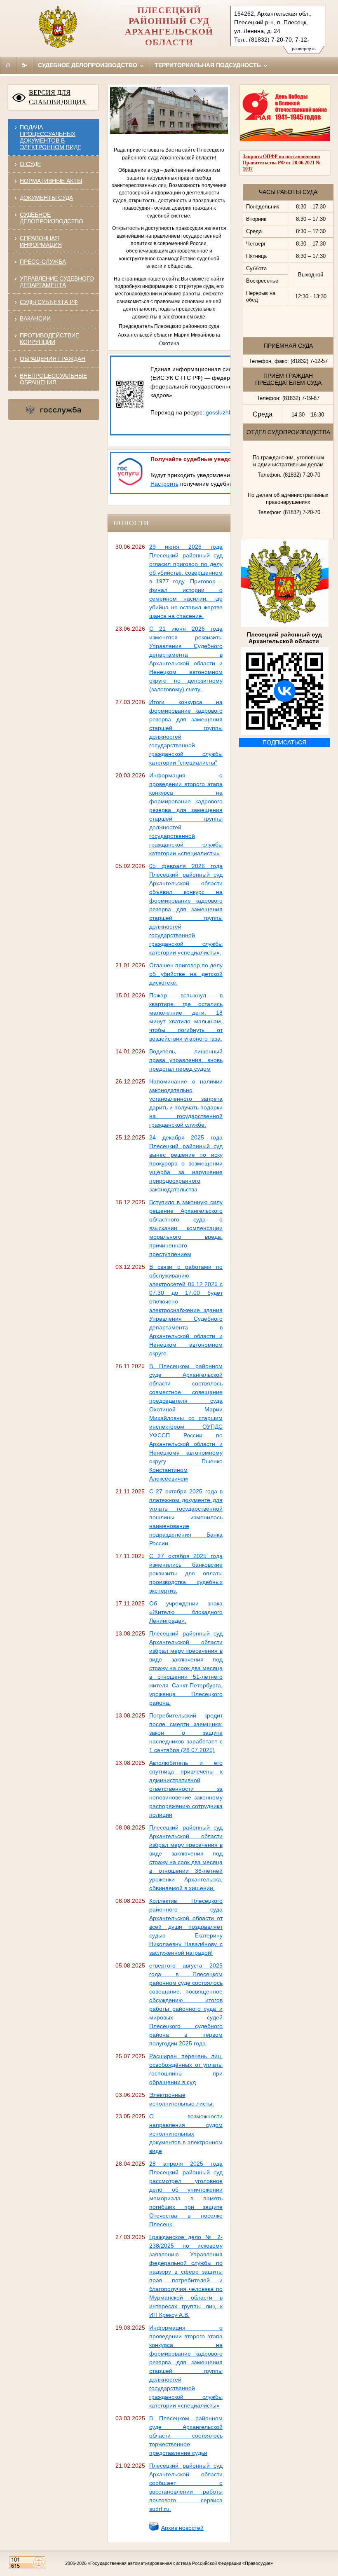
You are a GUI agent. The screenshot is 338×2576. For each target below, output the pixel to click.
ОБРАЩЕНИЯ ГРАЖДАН (53, 359)
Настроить (164, 484)
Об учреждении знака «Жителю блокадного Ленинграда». (186, 1612)
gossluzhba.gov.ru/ (230, 412)
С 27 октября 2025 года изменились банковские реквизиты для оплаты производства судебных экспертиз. (186, 1573)
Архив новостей (182, 2528)
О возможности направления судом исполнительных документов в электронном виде (186, 2134)
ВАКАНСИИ (35, 318)
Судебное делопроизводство (88, 65)
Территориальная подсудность (209, 65)
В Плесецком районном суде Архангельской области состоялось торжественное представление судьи (186, 2436)
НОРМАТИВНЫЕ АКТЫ (51, 181)
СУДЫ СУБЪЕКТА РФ (49, 302)
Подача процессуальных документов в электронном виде (50, 137)
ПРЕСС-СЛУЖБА (43, 262)
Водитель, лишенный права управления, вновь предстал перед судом (186, 1060)
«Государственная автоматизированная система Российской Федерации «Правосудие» (180, 2563)
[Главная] (8, 65)
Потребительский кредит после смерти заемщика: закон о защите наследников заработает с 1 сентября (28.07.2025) (186, 1733)
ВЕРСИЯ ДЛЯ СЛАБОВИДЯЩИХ (58, 97)
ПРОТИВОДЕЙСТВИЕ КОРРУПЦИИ (49, 339)
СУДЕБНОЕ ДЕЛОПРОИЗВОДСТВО (52, 218)
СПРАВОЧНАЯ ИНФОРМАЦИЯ (41, 241)
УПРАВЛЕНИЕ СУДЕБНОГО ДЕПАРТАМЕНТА (57, 282)
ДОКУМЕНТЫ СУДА (46, 198)
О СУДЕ (30, 164)
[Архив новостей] (154, 2529)
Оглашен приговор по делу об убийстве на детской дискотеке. (186, 974)
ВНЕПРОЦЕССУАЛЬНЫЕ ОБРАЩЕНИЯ (53, 379)
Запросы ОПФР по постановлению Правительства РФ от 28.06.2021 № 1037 (282, 163)
